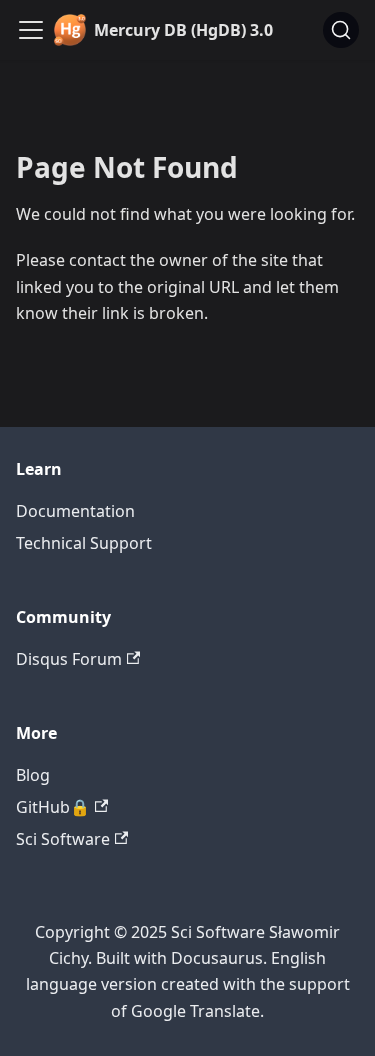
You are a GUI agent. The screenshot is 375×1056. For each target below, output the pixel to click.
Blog (33, 775)
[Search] (341, 30)
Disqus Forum (69, 659)
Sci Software (63, 839)
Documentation (75, 511)
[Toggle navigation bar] (31, 30)
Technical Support (84, 543)
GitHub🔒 (53, 807)
